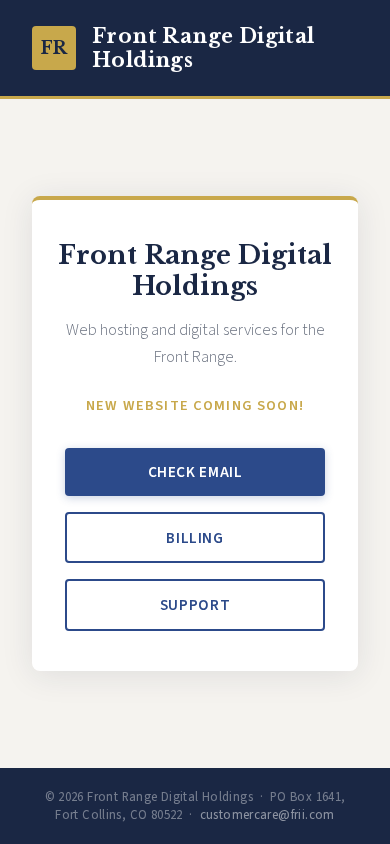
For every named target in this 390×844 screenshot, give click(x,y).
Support (195, 605)
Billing (194, 538)
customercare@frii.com (267, 815)
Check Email (195, 472)
